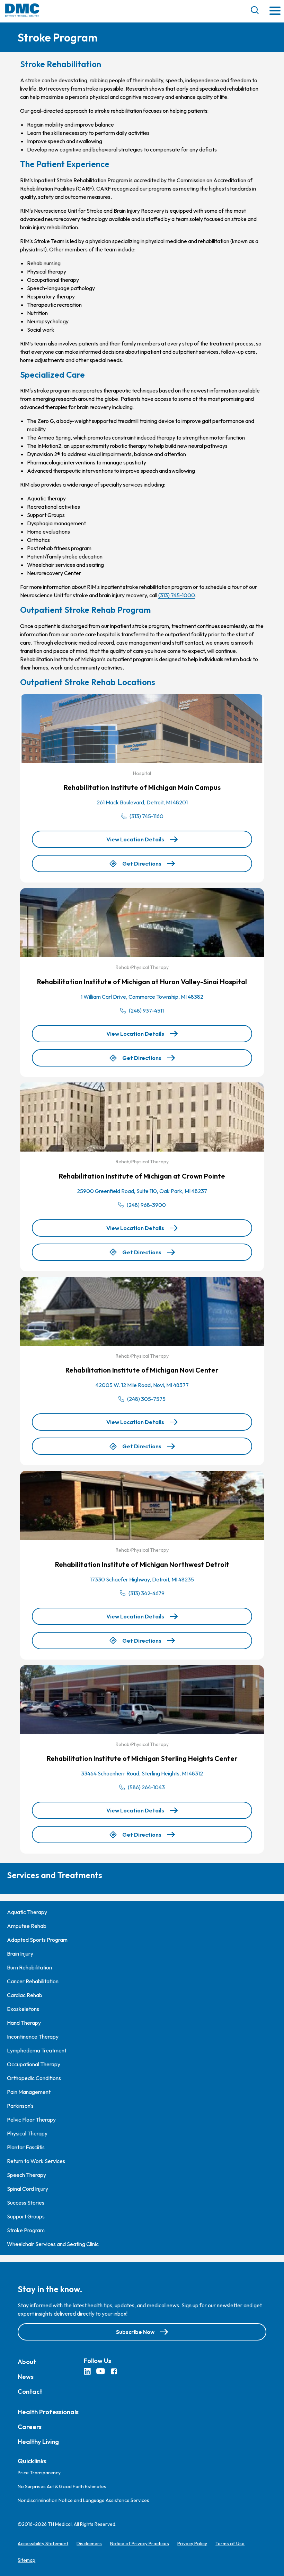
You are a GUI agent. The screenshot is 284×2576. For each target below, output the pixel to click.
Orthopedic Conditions (34, 2078)
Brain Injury (20, 1954)
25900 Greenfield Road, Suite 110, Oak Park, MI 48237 (142, 1191)
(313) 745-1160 (147, 816)
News (26, 2377)
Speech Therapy (26, 2175)
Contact (30, 2392)
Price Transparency (39, 2473)
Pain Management (29, 2092)
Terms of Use (230, 2543)
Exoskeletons (23, 2009)
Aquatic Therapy (27, 1912)
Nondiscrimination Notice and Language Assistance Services (83, 2500)
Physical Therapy (27, 2133)
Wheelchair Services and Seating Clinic (53, 2244)
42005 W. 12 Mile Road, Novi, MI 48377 (142, 1385)
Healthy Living (38, 2442)
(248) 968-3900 (146, 1205)
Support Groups (26, 2216)
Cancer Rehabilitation (33, 1981)
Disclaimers (89, 2543)
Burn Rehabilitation (29, 1967)
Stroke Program (26, 2230)
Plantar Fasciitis (26, 2147)
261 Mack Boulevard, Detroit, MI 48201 (142, 802)
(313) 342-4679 (147, 1593)
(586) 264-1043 (146, 1787)
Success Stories (26, 2203)
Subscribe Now (135, 2332)
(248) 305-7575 (146, 1399)
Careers (30, 2427)
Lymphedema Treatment (37, 2050)
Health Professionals (48, 2412)
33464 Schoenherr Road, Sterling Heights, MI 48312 (142, 1773)
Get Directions (142, 866)
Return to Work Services (36, 2161)
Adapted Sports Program (37, 1940)
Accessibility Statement (43, 2543)
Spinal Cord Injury (28, 2189)
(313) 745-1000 (177, 595)
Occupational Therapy (34, 2064)
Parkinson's (20, 2106)
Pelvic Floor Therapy (31, 2120)
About (27, 2362)
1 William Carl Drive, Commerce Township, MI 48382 (142, 997)
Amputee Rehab (27, 1926)
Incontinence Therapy (33, 2037)
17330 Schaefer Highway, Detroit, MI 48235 (142, 1579)
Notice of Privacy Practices (140, 2543)
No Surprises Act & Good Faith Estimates (62, 2486)
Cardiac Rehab (25, 1995)
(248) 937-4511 (146, 1010)
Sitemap (26, 2560)
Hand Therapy (24, 2023)
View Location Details (135, 839)
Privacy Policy (192, 2543)
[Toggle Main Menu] (275, 11)
